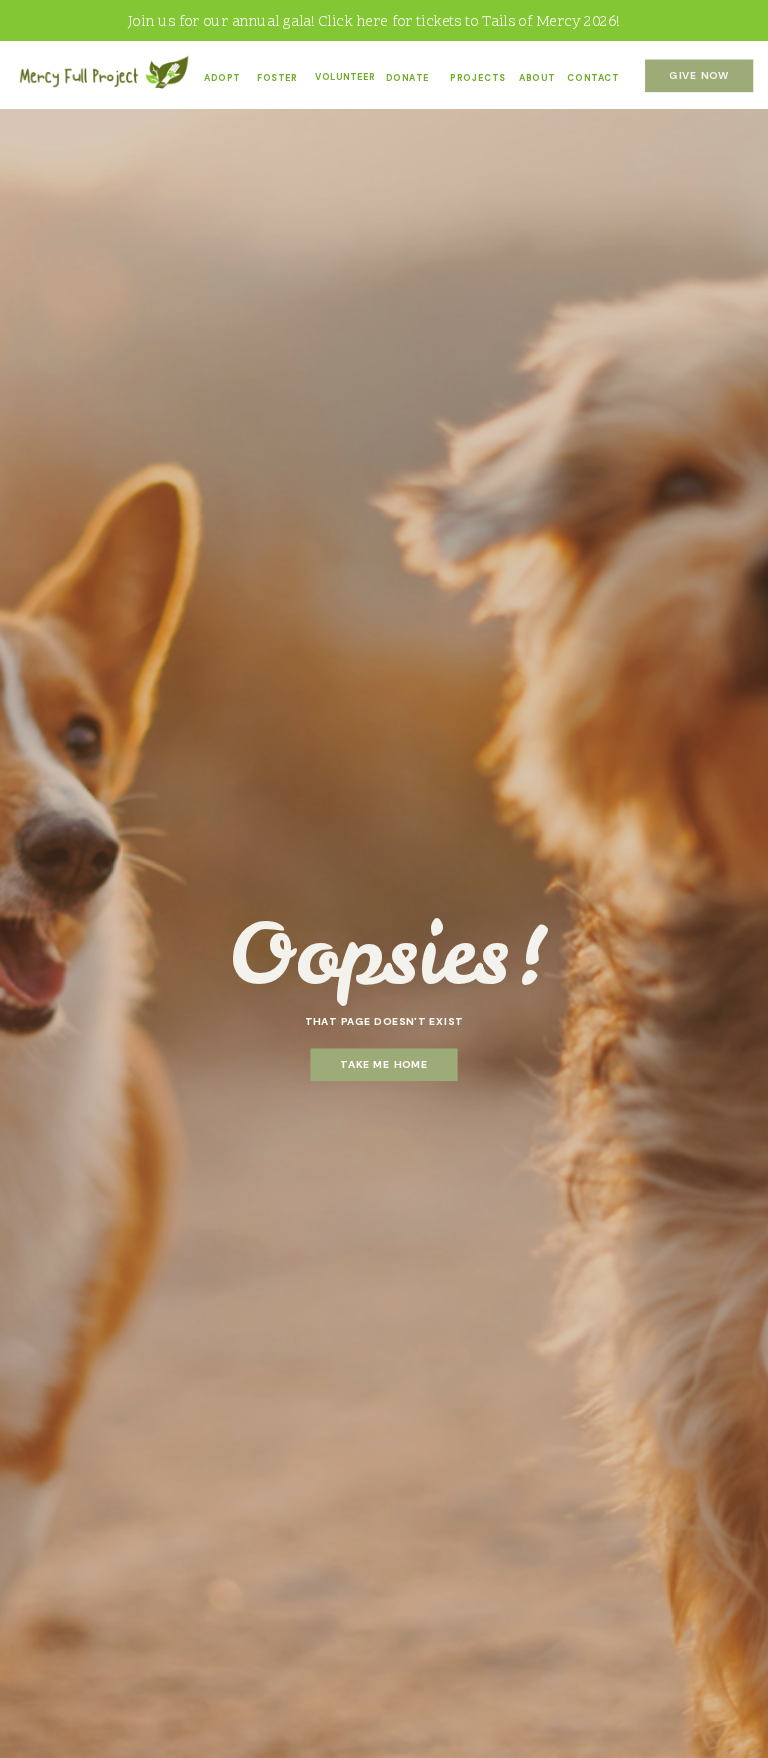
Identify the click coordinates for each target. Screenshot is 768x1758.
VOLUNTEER (345, 77)
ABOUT (537, 78)
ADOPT (222, 78)
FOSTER (277, 78)
